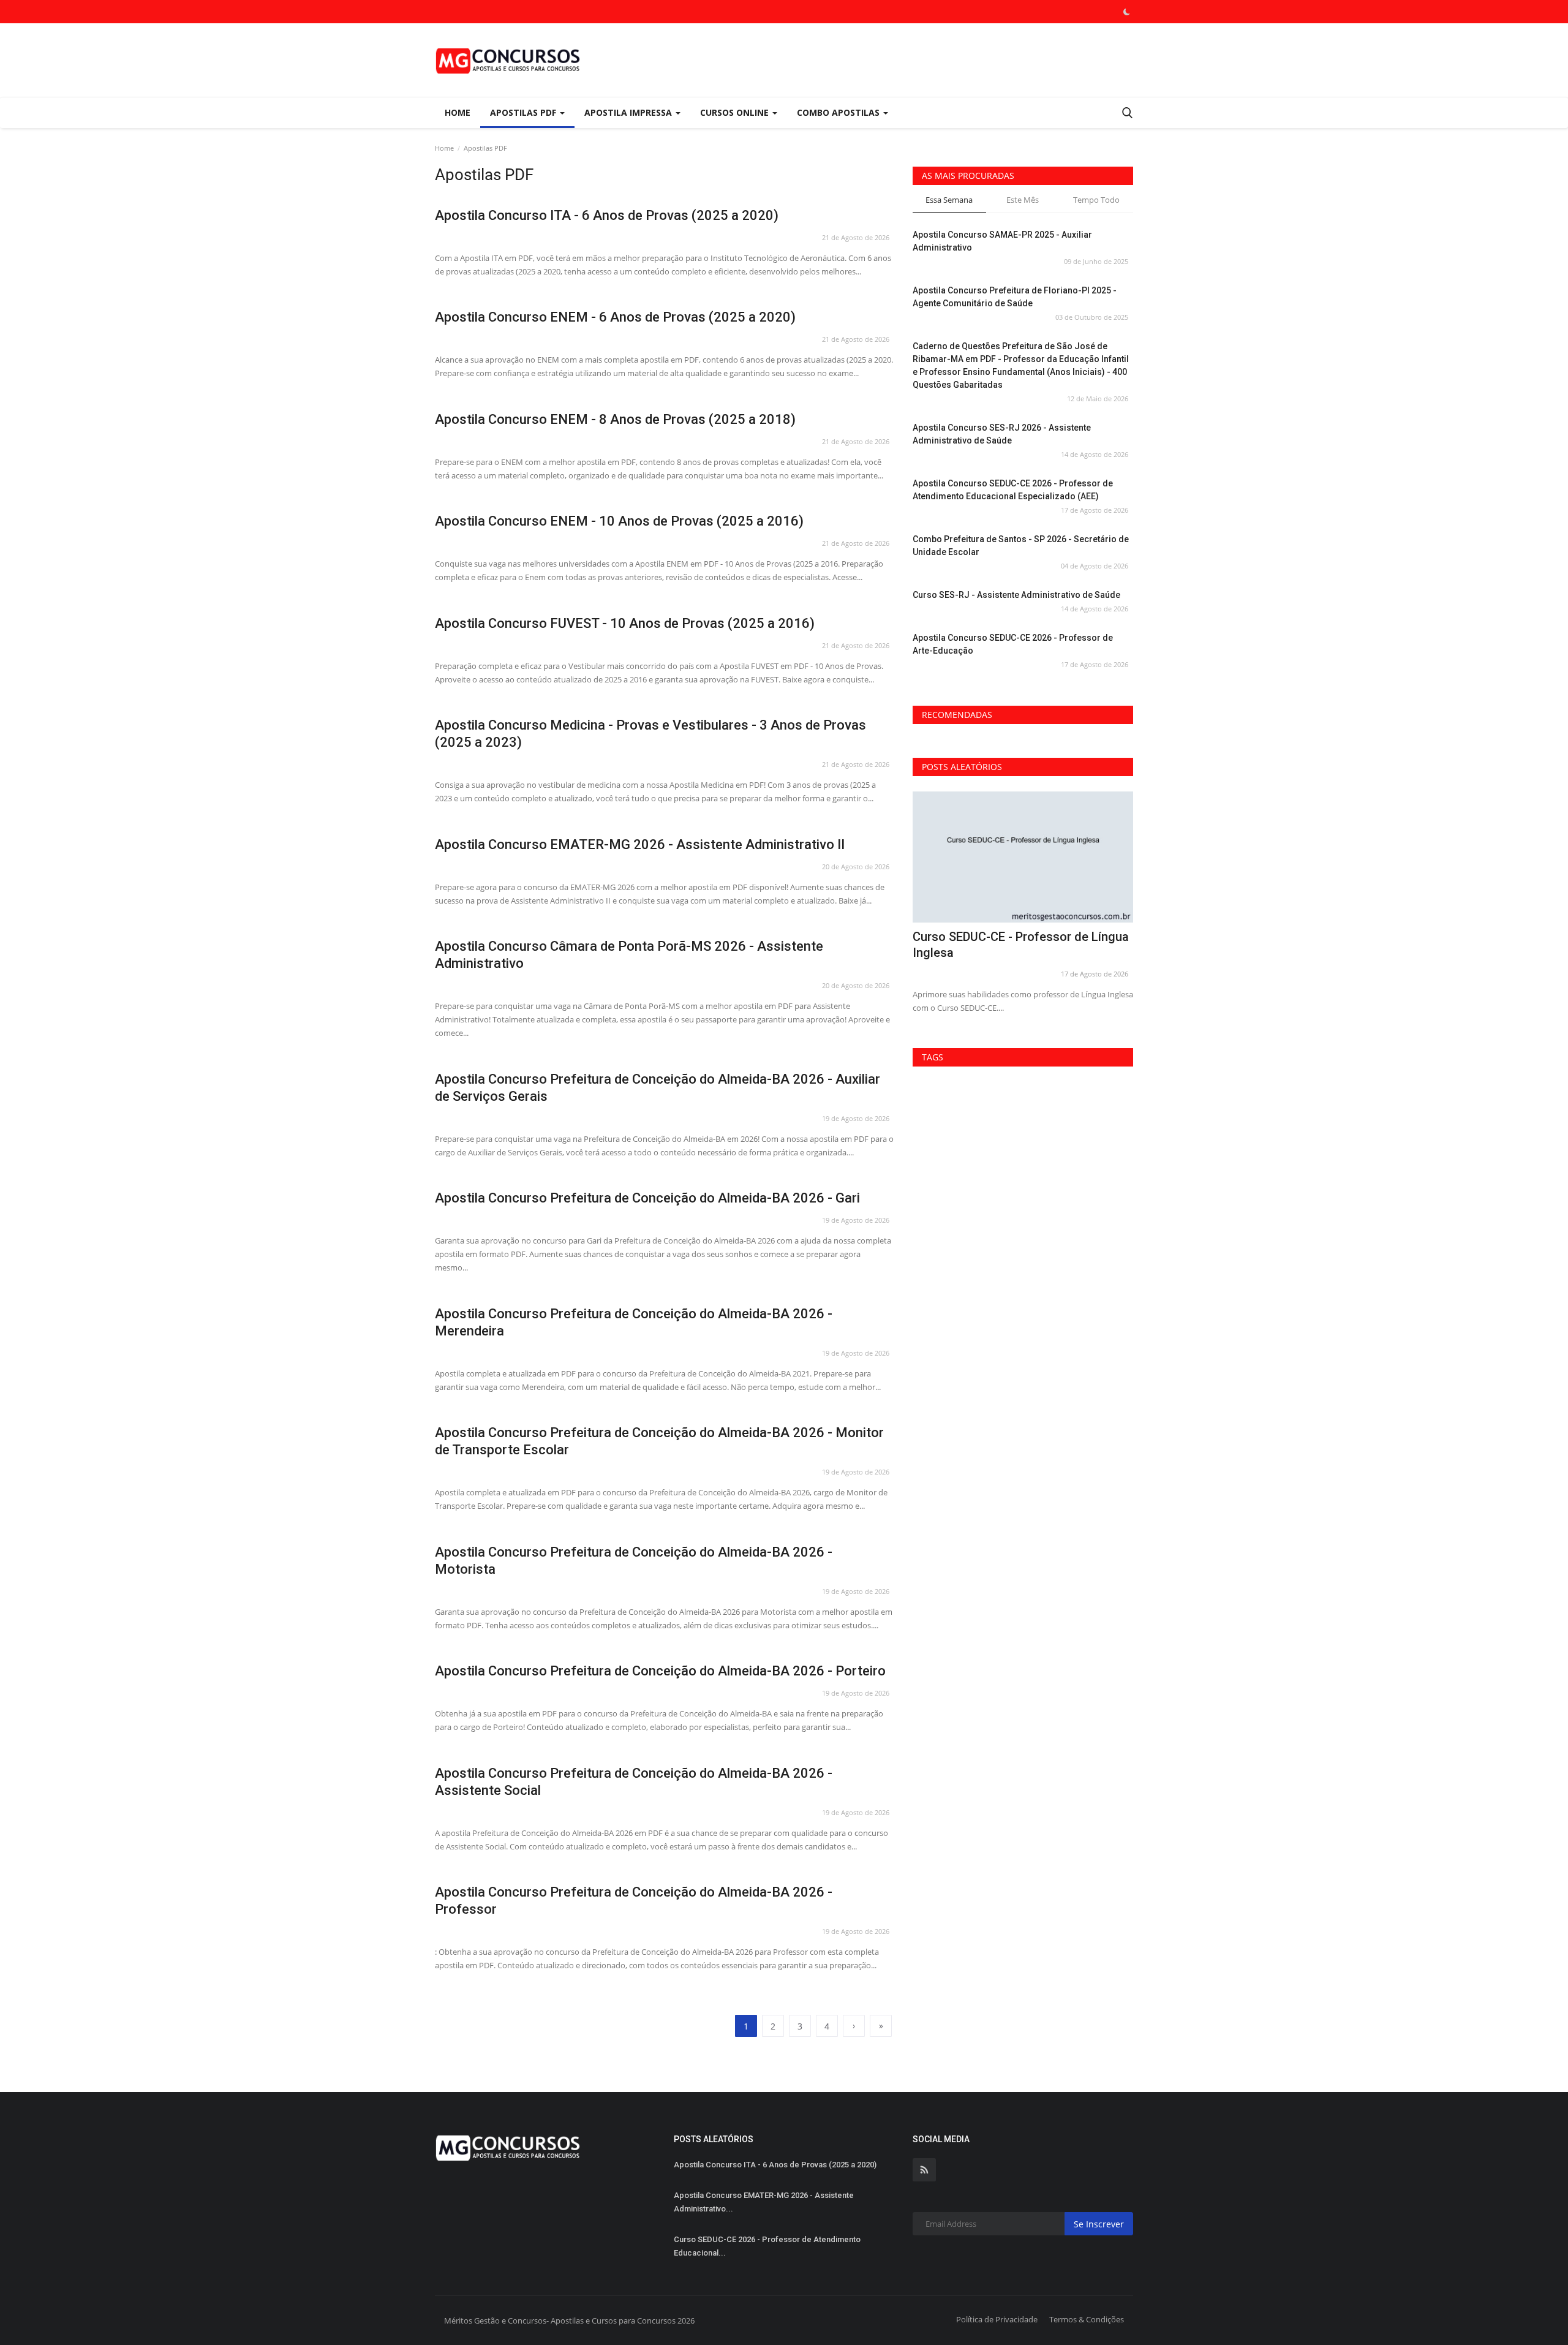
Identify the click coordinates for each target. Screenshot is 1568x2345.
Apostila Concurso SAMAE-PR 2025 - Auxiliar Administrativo (1002, 241)
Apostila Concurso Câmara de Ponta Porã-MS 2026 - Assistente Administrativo (629, 955)
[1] (1126, 12)
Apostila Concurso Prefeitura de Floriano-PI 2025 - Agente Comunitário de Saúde (1015, 297)
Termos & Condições (1087, 2319)
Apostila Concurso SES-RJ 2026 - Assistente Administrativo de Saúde (1002, 434)
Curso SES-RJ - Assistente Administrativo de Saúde (1016, 595)
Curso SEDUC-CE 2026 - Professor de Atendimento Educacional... (767, 2246)
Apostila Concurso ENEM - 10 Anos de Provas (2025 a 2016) (619, 521)
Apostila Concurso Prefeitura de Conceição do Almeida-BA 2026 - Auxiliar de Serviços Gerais (658, 1088)
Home (458, 112)
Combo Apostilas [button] (839, 112)
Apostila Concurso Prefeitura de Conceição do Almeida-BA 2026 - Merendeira (634, 1322)
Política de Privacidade (997, 2319)
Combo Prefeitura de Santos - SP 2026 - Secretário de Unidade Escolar (1021, 546)
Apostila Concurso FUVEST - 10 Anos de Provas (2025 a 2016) (625, 623)
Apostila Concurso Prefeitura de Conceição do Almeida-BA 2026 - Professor (634, 1901)
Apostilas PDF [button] (524, 112)
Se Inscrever (1099, 2224)
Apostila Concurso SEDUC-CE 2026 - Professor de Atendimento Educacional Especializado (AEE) (1013, 490)
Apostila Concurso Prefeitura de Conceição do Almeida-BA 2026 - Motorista (634, 1561)
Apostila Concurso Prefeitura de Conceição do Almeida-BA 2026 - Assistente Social (634, 1782)
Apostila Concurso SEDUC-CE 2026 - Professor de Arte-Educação (1013, 644)
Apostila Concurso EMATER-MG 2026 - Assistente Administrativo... (764, 2202)
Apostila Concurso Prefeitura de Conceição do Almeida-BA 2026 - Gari (647, 1198)
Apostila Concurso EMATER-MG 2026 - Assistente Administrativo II (640, 844)
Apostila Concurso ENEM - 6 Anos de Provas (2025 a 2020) (615, 317)
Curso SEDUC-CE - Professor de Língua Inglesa (1021, 945)
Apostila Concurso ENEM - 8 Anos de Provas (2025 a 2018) (615, 419)
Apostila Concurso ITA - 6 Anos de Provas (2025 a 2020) (607, 215)
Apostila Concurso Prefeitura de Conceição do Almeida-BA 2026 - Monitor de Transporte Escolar (659, 1441)
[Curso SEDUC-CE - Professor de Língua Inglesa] (1023, 857)
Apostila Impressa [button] (629, 112)
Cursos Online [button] (736, 112)
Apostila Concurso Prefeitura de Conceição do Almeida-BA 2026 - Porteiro (660, 1671)
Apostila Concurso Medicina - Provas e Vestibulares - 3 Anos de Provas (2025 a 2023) (650, 734)
